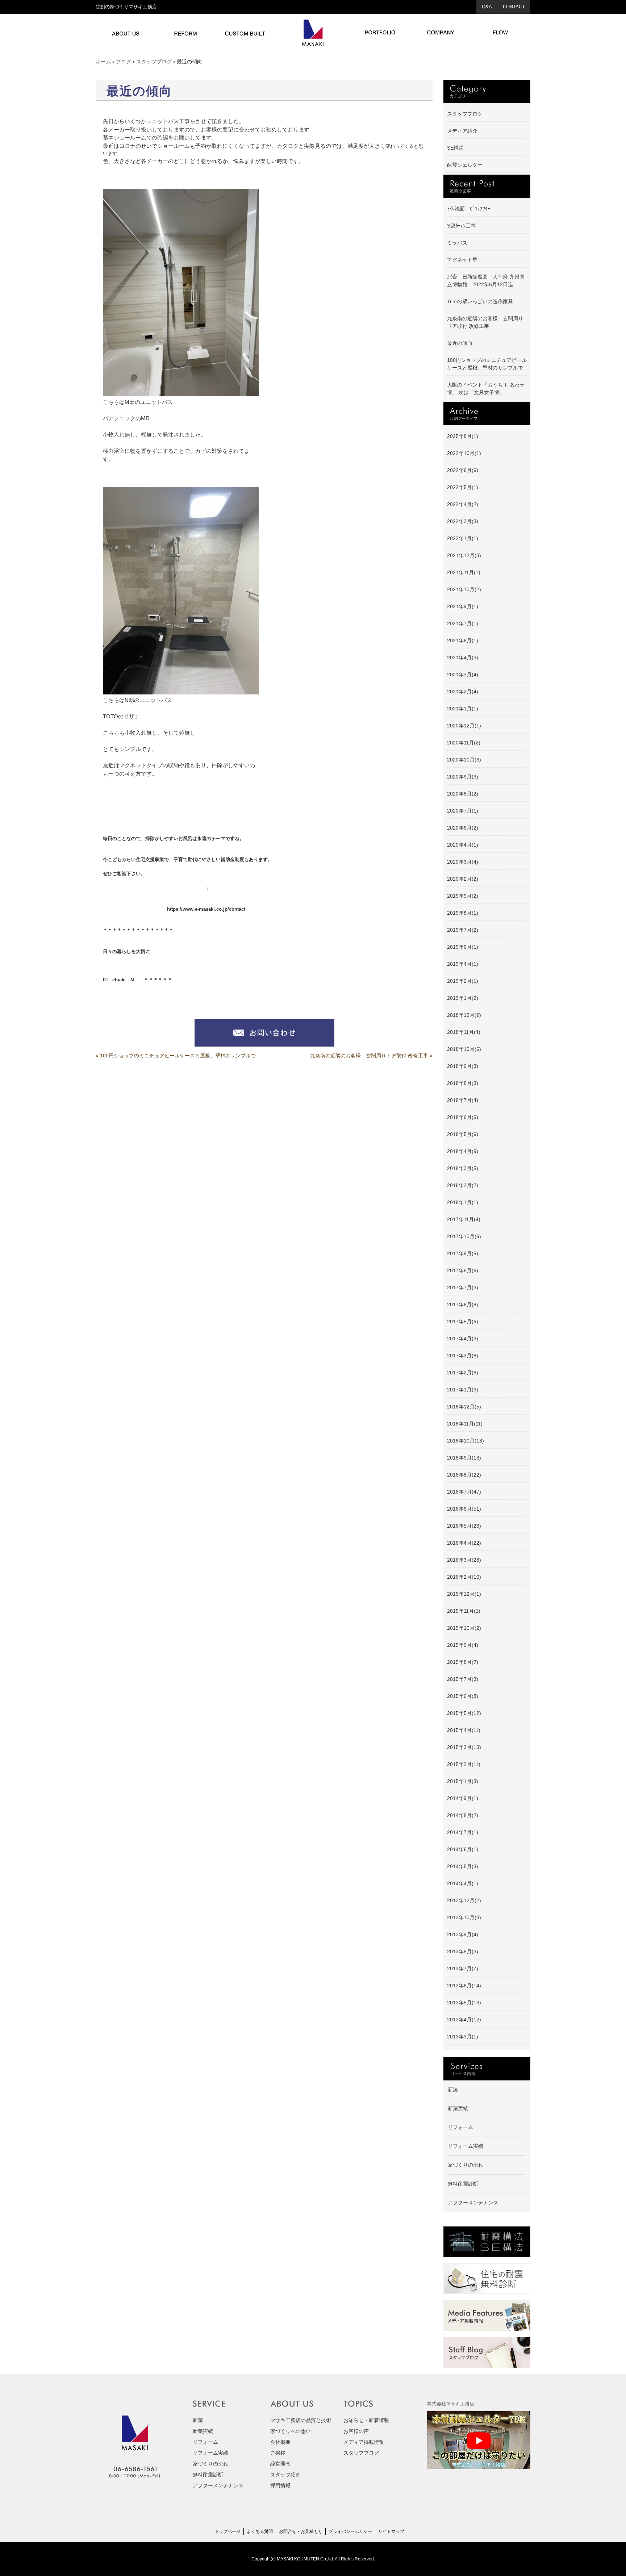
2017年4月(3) (463, 1339)
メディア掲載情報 (364, 2442)
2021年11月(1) (464, 572)
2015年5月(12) (464, 1713)
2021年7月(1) (463, 623)
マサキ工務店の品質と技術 (301, 2420)
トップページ (228, 2531)
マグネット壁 (462, 260)
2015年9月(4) (463, 1645)
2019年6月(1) (463, 947)
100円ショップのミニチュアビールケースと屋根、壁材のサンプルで (178, 1056)
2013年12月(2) (464, 1900)
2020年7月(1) (463, 811)
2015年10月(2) (464, 1628)
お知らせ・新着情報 (366, 2420)
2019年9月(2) (463, 896)
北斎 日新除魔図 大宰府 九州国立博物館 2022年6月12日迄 (486, 281)
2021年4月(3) (463, 657)
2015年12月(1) (464, 1594)
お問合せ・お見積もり (301, 2531)
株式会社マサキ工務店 (451, 2404)
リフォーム (460, 2127)
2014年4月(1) (463, 1883)
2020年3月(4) (463, 862)
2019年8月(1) (463, 913)
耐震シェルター (465, 165)
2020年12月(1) (464, 726)
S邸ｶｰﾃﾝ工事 (461, 226)
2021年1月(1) (463, 709)
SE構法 (455, 148)
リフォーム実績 (466, 2146)
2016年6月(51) (464, 1509)
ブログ (124, 62)
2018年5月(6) (463, 1134)
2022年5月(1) (463, 487)
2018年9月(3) (463, 1066)
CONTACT (514, 7)
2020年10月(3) (464, 760)
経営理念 (280, 2464)
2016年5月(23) (464, 1526)
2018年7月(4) (463, 1100)
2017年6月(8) (463, 1304)
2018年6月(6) (463, 1117)
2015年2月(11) (464, 1764)
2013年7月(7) (463, 1968)
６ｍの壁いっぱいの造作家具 (480, 301)
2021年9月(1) (463, 606)
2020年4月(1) (463, 845)
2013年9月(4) (463, 1934)
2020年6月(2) (463, 828)
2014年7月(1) (463, 1832)
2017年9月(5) (463, 1253)
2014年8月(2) (463, 1815)
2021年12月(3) (464, 555)
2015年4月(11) (464, 1730)
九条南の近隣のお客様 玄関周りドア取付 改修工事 (369, 1056)
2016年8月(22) (464, 1475)
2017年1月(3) (463, 1390)
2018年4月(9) (463, 1151)
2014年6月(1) (463, 1849)
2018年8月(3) (463, 1083)
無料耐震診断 (463, 2184)
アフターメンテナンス (473, 2203)
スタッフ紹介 (285, 2475)
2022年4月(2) (463, 504)
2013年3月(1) (463, 2037)
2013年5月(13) (464, 2003)
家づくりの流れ (466, 2165)
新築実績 (458, 2108)
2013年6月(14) (464, 1986)
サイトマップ (391, 2531)
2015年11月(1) (464, 1611)
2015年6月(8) (463, 1696)
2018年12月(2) (464, 1015)
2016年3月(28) (464, 1560)
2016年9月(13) (464, 1458)
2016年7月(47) (464, 1492)
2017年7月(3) (463, 1287)
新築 (453, 2089)
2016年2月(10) (464, 1577)
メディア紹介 (462, 131)
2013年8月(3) (463, 1951)
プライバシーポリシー (350, 2531)
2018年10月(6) (464, 1049)
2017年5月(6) (463, 1322)
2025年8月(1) (463, 436)
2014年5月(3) (463, 1866)
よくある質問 (260, 2531)
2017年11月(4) (464, 1219)
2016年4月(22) (464, 1543)
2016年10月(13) (466, 1441)
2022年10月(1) (464, 453)
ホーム (103, 62)
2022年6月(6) (463, 470)
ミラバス (457, 243)
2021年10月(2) (464, 589)
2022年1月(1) (463, 538)
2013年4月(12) (464, 2020)
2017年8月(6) (463, 1270)
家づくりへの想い (291, 2431)
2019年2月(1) (463, 981)
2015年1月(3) (463, 1781)
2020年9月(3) (463, 777)
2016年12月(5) (464, 1407)
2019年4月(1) (463, 964)
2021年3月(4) (463, 675)
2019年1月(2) (463, 998)
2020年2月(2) (463, 879)
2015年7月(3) (463, 1679)
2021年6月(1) (463, 640)
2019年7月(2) (463, 930)
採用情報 (280, 2485)
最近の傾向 (460, 343)
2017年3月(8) (463, 1356)
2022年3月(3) (463, 521)
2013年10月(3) (464, 1917)
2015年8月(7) (463, 1662)
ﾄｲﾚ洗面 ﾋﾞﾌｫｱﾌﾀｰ (469, 209)
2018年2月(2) (463, 1185)
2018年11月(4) (464, 1032)
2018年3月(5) (463, 1168)
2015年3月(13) (464, 1747)
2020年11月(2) (464, 743)
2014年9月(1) (463, 1798)
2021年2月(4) (463, 692)
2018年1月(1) (463, 1202)
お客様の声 (356, 2431)
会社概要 (280, 2442)
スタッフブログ (154, 62)
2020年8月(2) (463, 794)
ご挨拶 (278, 2453)
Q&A (487, 7)
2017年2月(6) (463, 1373)
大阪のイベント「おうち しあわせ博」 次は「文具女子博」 (486, 389)
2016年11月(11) (465, 1424)
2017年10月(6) (464, 1236)
